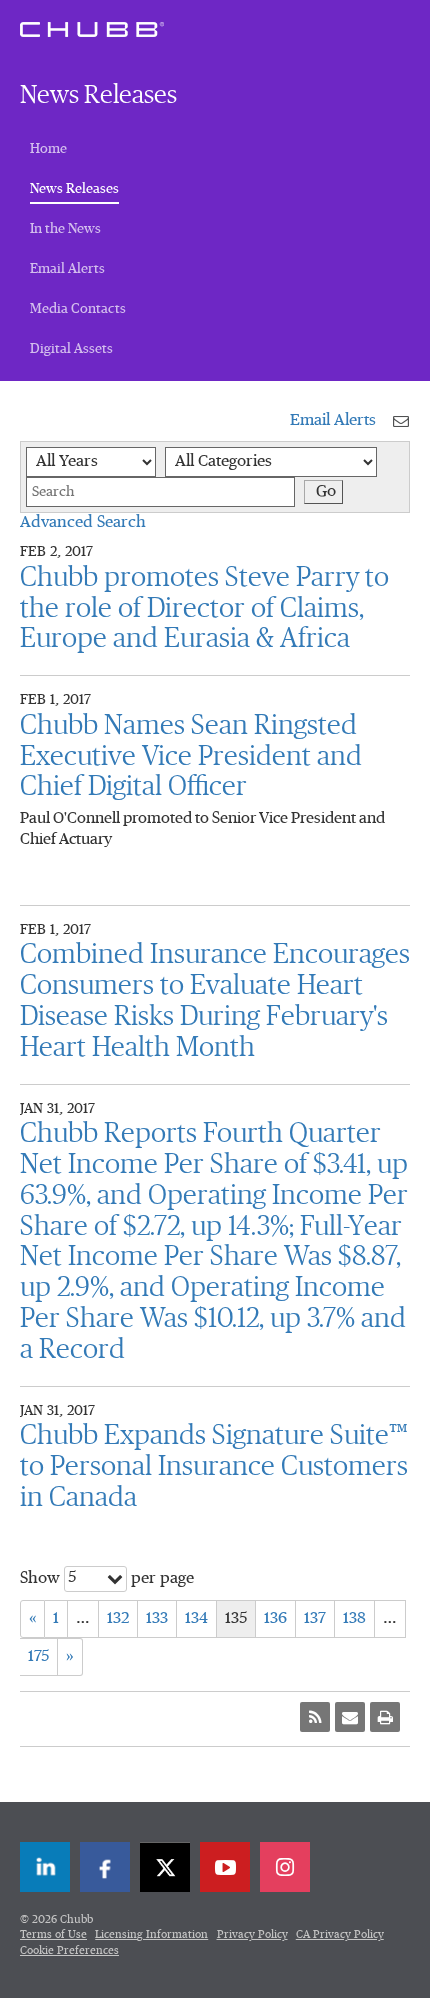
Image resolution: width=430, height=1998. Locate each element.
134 (196, 1619)
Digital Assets (71, 349)
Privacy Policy (252, 1934)
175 (38, 1657)
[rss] (315, 1717)
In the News (65, 229)
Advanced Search (83, 523)
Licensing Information (151, 1934)
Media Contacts (78, 309)
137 (315, 1619)
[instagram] (285, 1867)
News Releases (74, 188)
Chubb (92, 29)
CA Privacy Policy (340, 1934)
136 (275, 1619)
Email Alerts (67, 269)
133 (157, 1619)
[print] (385, 1717)
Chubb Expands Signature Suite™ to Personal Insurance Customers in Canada (214, 1467)
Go (326, 492)
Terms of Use (53, 1934)
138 (354, 1619)
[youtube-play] (225, 1867)
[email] (350, 1717)
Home (48, 149)
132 (118, 1619)
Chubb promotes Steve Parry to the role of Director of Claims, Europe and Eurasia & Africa (204, 609)
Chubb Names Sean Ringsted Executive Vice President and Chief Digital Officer (191, 757)
